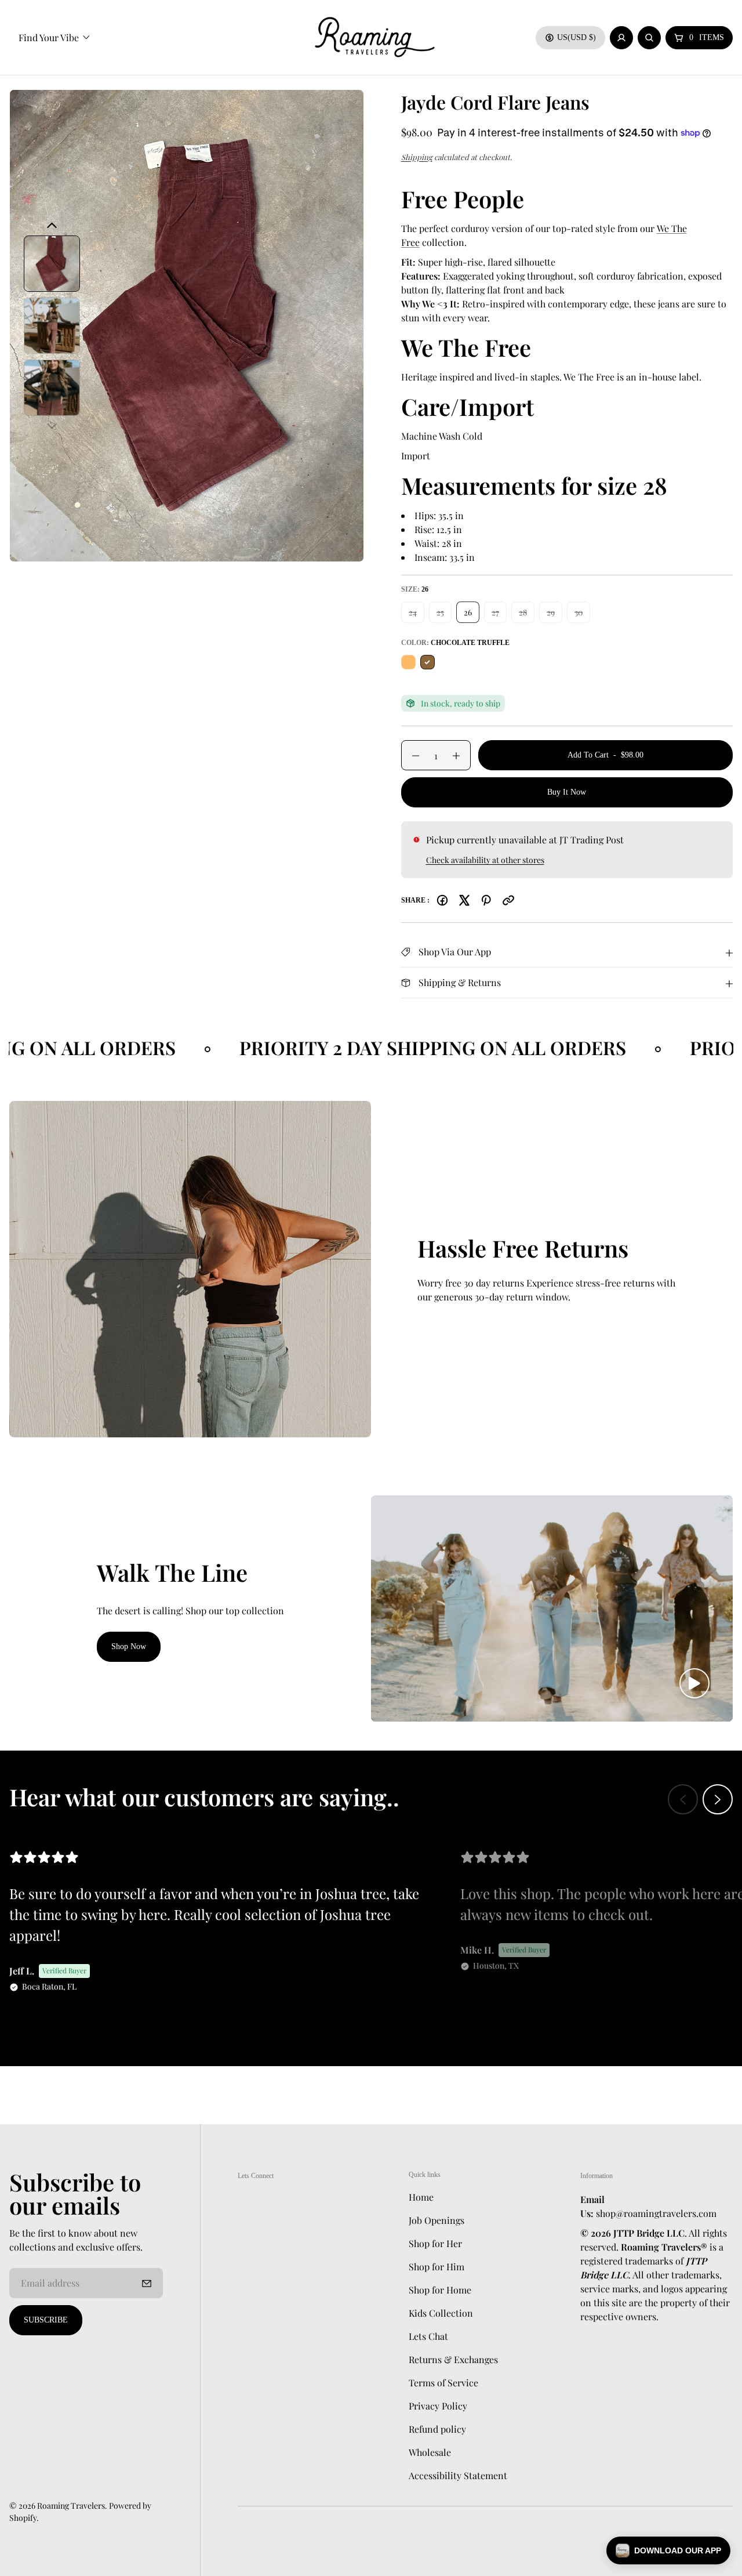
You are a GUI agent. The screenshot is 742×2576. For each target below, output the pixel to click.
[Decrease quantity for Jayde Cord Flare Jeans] (410, 756)
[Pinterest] (486, 900)
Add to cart (605, 760)
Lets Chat (428, 2336)
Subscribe (46, 2320)
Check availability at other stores (485, 860)
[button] (668, 2550)
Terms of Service (443, 2383)
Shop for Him (437, 2267)
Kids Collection (441, 2313)
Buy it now (567, 792)
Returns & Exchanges (453, 2359)
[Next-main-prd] (52, 426)
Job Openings (437, 2220)
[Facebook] (442, 900)
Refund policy (437, 2429)
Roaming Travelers (71, 2506)
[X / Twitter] (464, 900)
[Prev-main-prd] (52, 226)
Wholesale (430, 2452)
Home (421, 2197)
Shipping (417, 157)
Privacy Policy (438, 2406)
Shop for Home (440, 2290)
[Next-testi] (718, 1799)
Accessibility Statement (458, 2475)
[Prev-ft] (147, 2283)
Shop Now (129, 1646)
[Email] (508, 900)
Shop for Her (435, 2243)
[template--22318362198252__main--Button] (187, 326)
